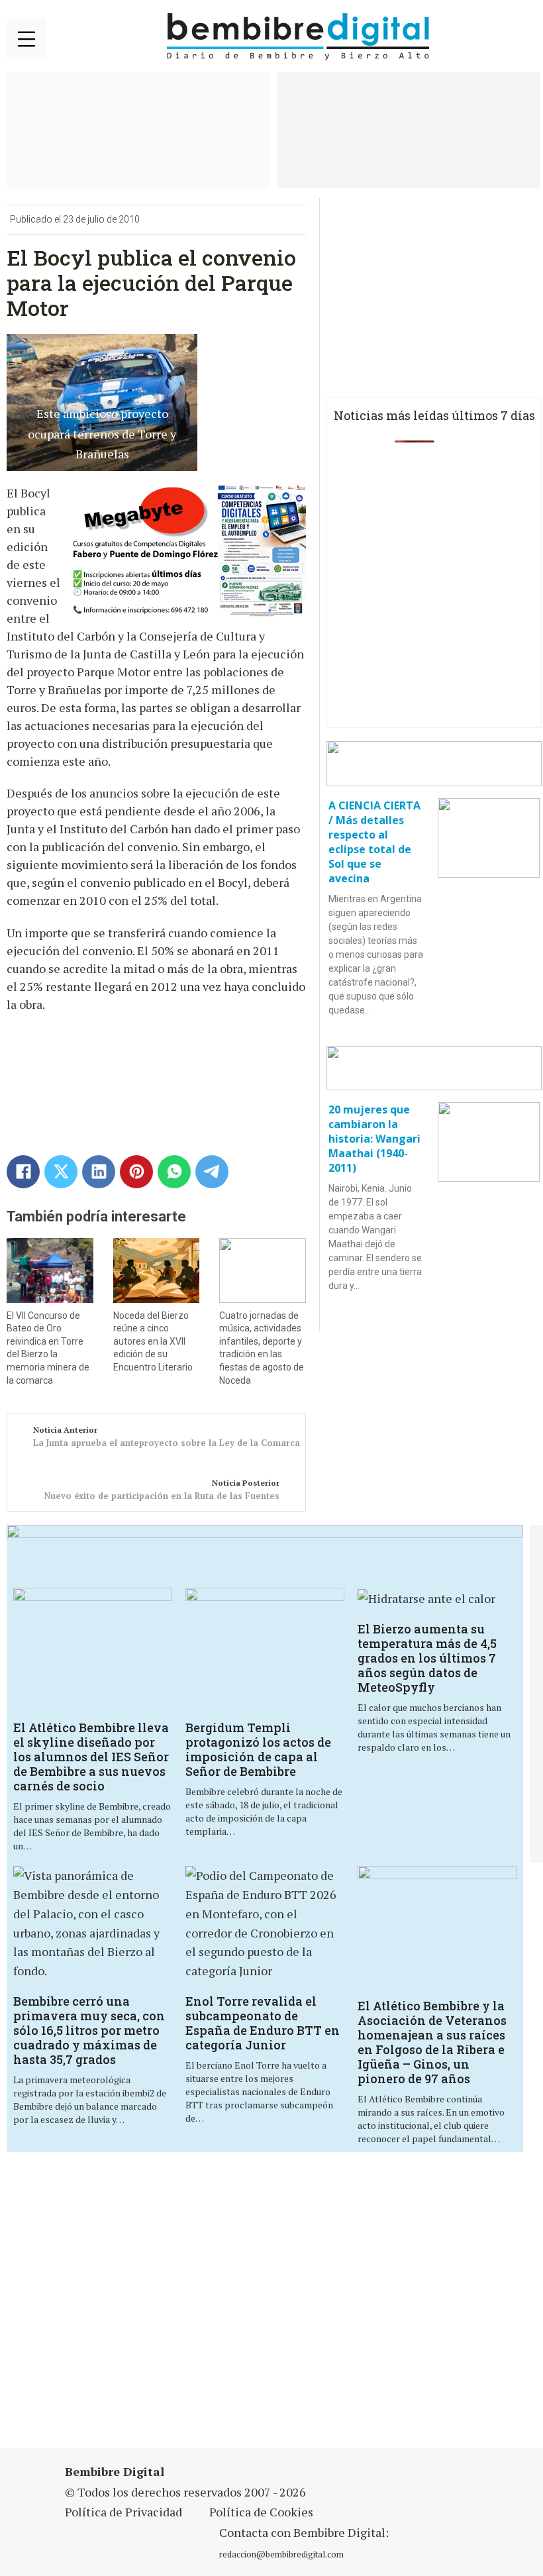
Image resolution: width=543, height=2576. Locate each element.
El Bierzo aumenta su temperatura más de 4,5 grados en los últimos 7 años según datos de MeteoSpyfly (427, 1658)
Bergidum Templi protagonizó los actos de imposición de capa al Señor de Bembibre (258, 1749)
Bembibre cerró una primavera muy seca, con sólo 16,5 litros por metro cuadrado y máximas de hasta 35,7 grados (89, 2030)
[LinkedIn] (99, 1172)
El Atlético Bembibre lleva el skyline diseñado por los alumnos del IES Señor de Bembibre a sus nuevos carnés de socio (91, 1757)
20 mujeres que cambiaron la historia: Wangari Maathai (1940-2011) (374, 1139)
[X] (61, 1172)
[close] (26, 39)
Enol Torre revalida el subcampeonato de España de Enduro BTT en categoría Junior (263, 2023)
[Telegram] (212, 1172)
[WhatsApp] (174, 1172)
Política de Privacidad (123, 2512)
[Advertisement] (188, 2308)
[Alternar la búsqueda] (520, 37)
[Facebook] (23, 1172)
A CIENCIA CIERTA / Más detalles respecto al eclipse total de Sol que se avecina (374, 842)
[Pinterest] (136, 1172)
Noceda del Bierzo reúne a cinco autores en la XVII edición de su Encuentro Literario (153, 1341)
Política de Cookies (261, 2512)
